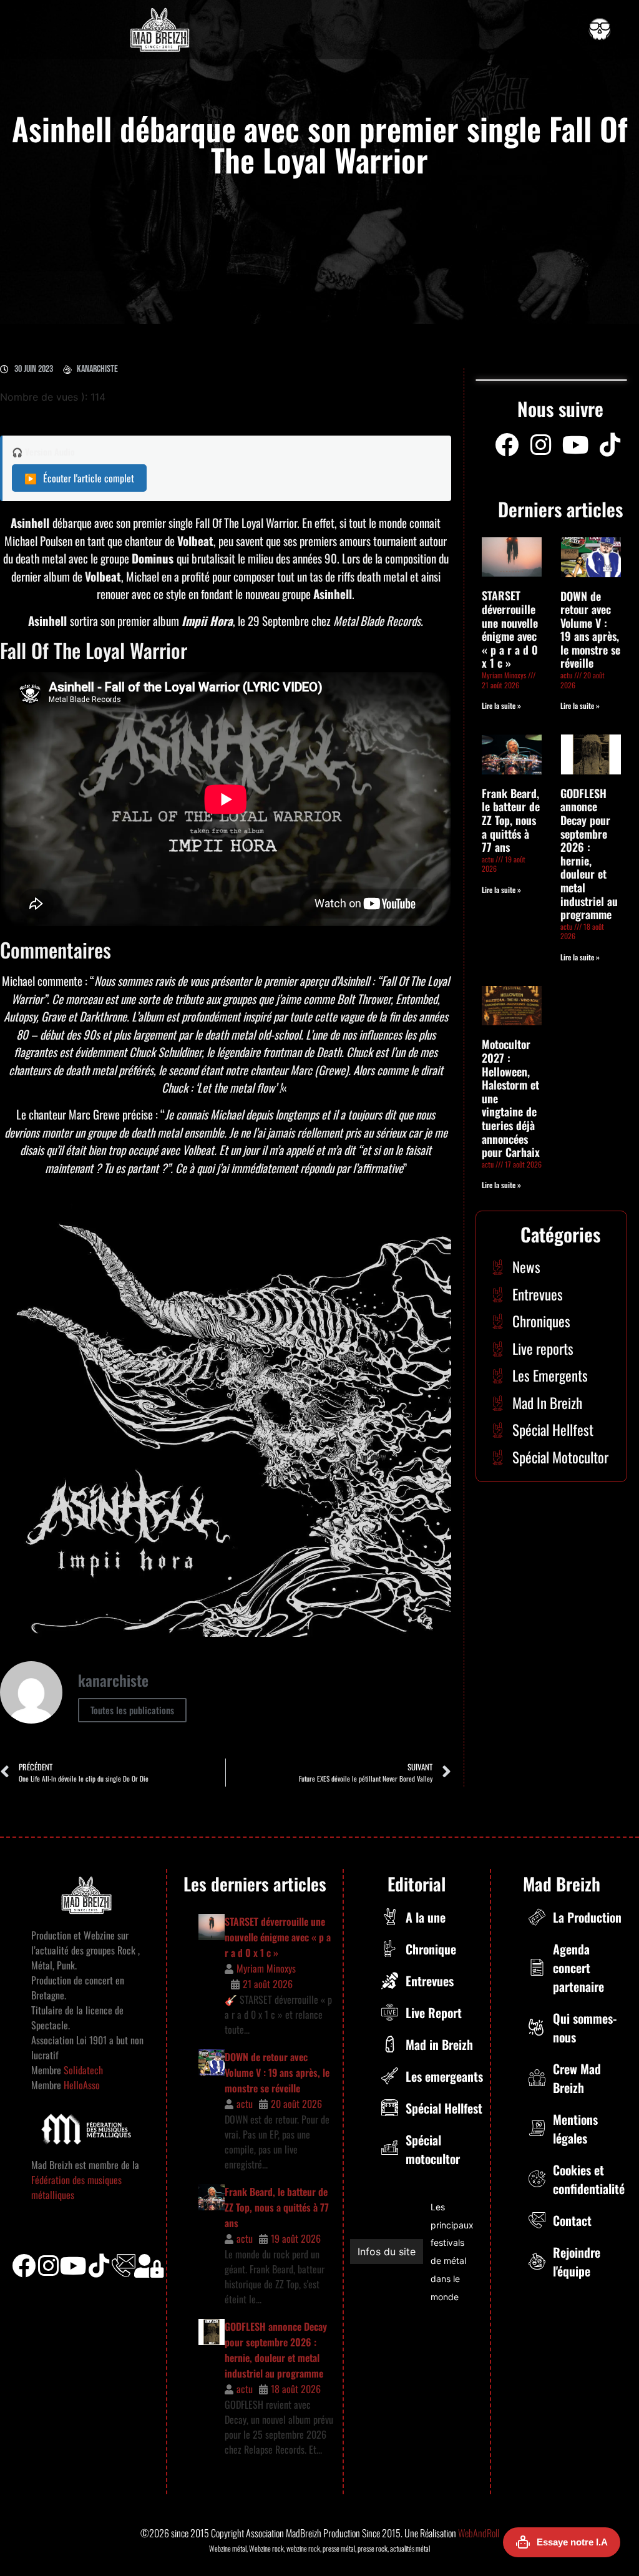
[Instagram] (541, 445)
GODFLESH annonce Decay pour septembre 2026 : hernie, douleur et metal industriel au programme (589, 854)
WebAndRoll (479, 2533)
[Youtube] (575, 445)
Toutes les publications (132, 1710)
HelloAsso (80, 2085)
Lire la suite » (501, 705)
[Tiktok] (99, 2266)
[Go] (600, 29)
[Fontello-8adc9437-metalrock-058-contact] (124, 2266)
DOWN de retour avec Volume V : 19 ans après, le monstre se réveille (590, 630)
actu (245, 2104)
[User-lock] (149, 2266)
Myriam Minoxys (266, 1968)
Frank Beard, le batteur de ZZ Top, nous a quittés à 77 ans (511, 820)
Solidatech (83, 2070)
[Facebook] (507, 445)
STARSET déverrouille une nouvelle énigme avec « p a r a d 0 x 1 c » (510, 629)
